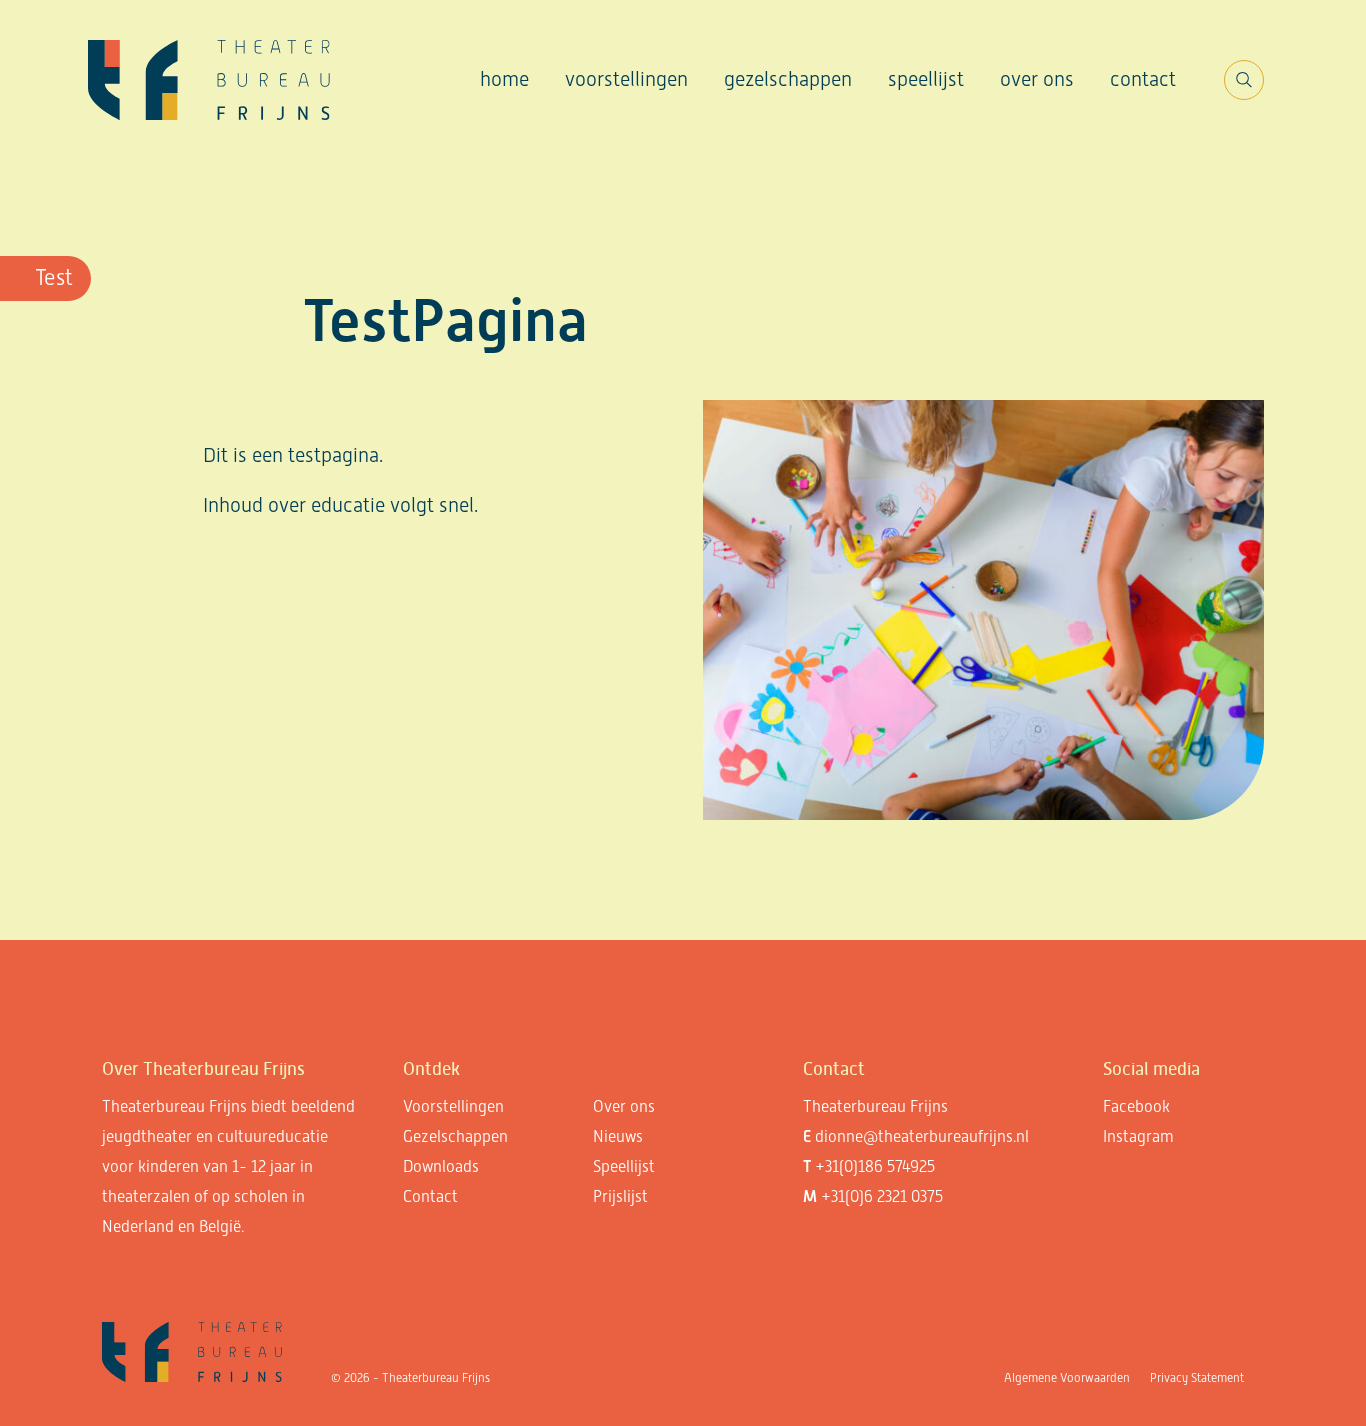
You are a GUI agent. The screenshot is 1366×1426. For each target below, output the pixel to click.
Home (504, 79)
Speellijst (926, 79)
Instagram (1138, 1136)
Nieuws (618, 1136)
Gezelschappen (788, 79)
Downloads (441, 1166)
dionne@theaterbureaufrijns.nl (922, 1136)
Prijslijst (620, 1196)
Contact (1143, 79)
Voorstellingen (626, 79)
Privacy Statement (1197, 1378)
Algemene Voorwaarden (1067, 1378)
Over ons (1037, 79)
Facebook (1136, 1106)
